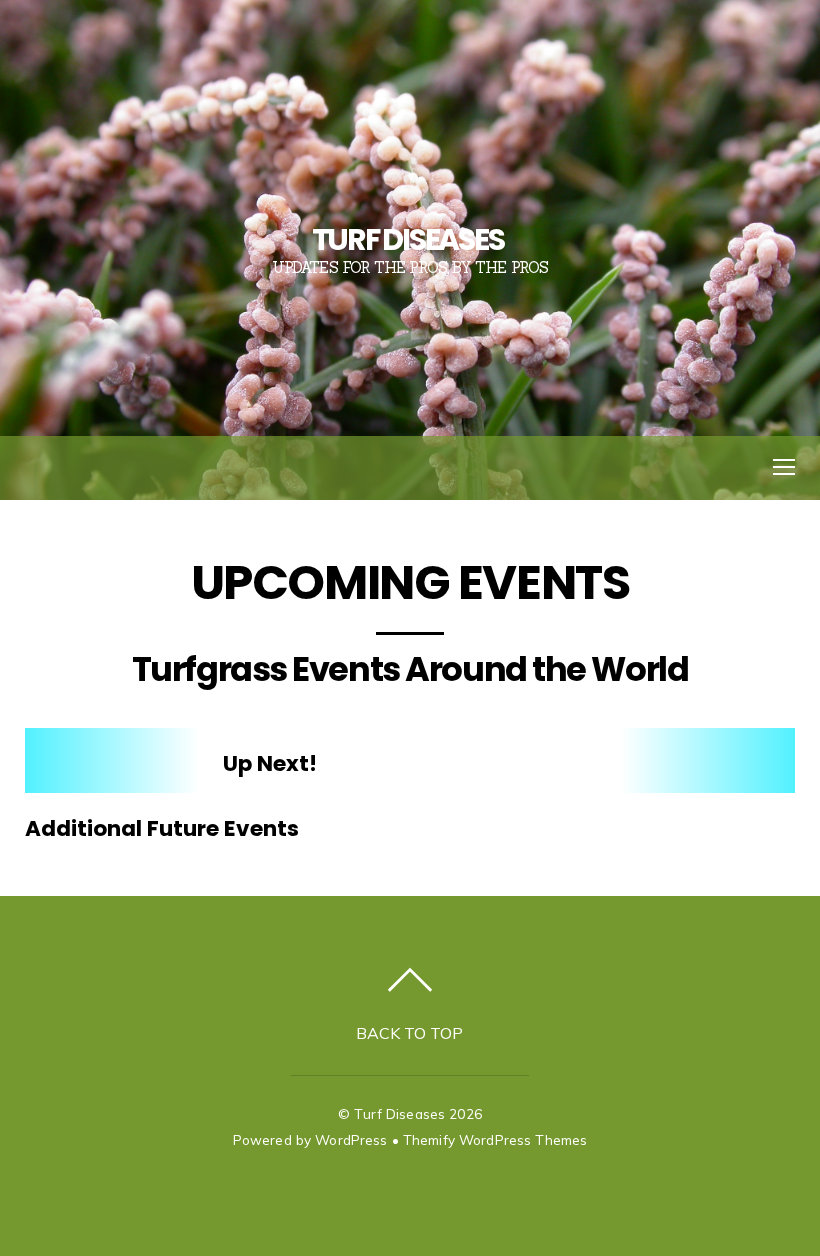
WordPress (351, 1139)
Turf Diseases (399, 1113)
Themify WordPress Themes (495, 1139)
